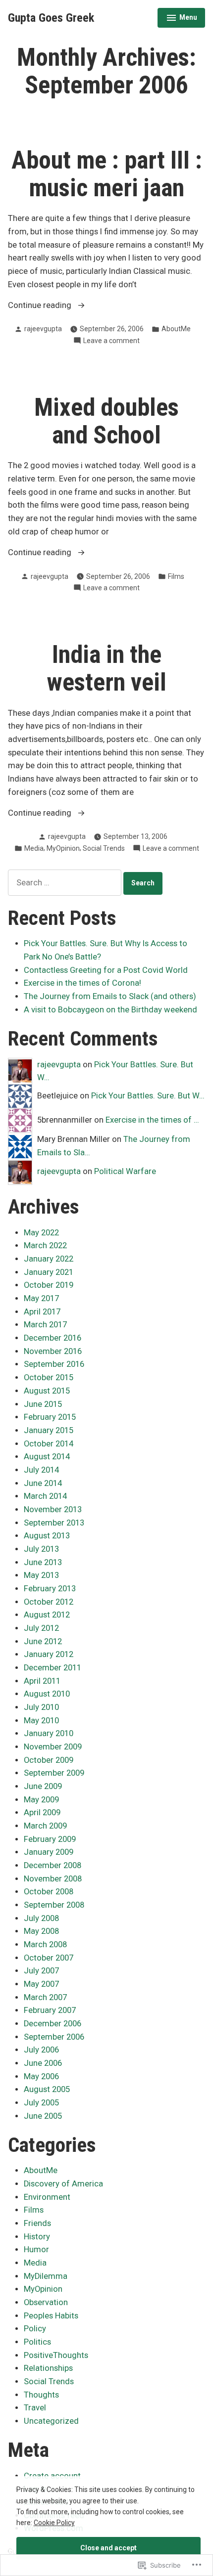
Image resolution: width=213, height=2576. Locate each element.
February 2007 (50, 2010)
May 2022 (41, 1233)
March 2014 (45, 1496)
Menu (182, 19)
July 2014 (41, 1470)
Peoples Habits (51, 2316)
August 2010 (47, 1694)
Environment (47, 2197)
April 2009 (42, 1812)
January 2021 (49, 1272)
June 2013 (43, 1562)
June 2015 (43, 1404)
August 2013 (47, 1536)
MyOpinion (63, 848)
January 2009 (49, 1852)
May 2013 (41, 1575)
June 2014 (43, 1483)
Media (34, 848)
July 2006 (41, 2050)
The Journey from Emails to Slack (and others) (110, 996)
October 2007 (49, 1958)
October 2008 (49, 1892)
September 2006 (54, 2037)
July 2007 (41, 1971)
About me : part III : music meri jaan (107, 174)
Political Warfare (125, 1171)
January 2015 (49, 1430)
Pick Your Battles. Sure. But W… (148, 1096)
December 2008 (53, 1865)
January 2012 (49, 1654)
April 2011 (42, 1681)
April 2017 (42, 1312)
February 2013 (50, 1589)
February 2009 (50, 1839)
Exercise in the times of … (152, 1120)
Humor (36, 2249)
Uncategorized (51, 2421)
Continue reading (41, 306)
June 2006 (43, 2063)
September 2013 (54, 1523)
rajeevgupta (43, 329)
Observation (46, 2302)
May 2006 (41, 2076)
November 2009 (53, 1747)
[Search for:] (66, 883)
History (37, 2237)
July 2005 (41, 2103)
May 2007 (41, 1984)
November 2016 (53, 1351)
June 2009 (43, 1786)
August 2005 (47, 2089)
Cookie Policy (54, 2523)
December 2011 (53, 1668)
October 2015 (49, 1377)
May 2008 (41, 1931)
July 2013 (41, 1549)
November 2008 (53, 1879)
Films (176, 576)
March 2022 (45, 1245)
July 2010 (41, 1707)
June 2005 (43, 2116)
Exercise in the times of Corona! (82, 983)
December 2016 (53, 1338)
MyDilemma (46, 2276)
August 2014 (47, 1457)
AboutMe (176, 329)
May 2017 (41, 1298)
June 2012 (43, 1641)
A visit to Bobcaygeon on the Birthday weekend (110, 1010)
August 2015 (47, 1391)
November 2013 (53, 1509)
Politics (37, 2342)
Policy (35, 2329)
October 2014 (49, 1444)
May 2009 (41, 1800)
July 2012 (41, 1628)
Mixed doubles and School (106, 421)
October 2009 (49, 1760)
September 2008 (54, 1905)
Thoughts (41, 2395)
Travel (35, 2408)
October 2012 (49, 1602)
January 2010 (49, 1733)
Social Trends (104, 848)
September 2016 (54, 1364)
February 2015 (50, 1417)
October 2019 (49, 1285)
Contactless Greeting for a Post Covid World (106, 970)
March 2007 (45, 1997)
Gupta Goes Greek (51, 18)
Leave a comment (111, 341)
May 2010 (41, 1721)
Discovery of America (63, 2184)
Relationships (48, 2368)
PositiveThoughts (56, 2355)
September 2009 (54, 1773)
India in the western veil (106, 668)
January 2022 (49, 1259)
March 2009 (45, 1826)
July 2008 (41, 1918)
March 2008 (45, 1944)
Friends (37, 2223)
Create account (52, 2476)
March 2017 (45, 1325)
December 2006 (53, 2024)
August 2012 (47, 1615)
